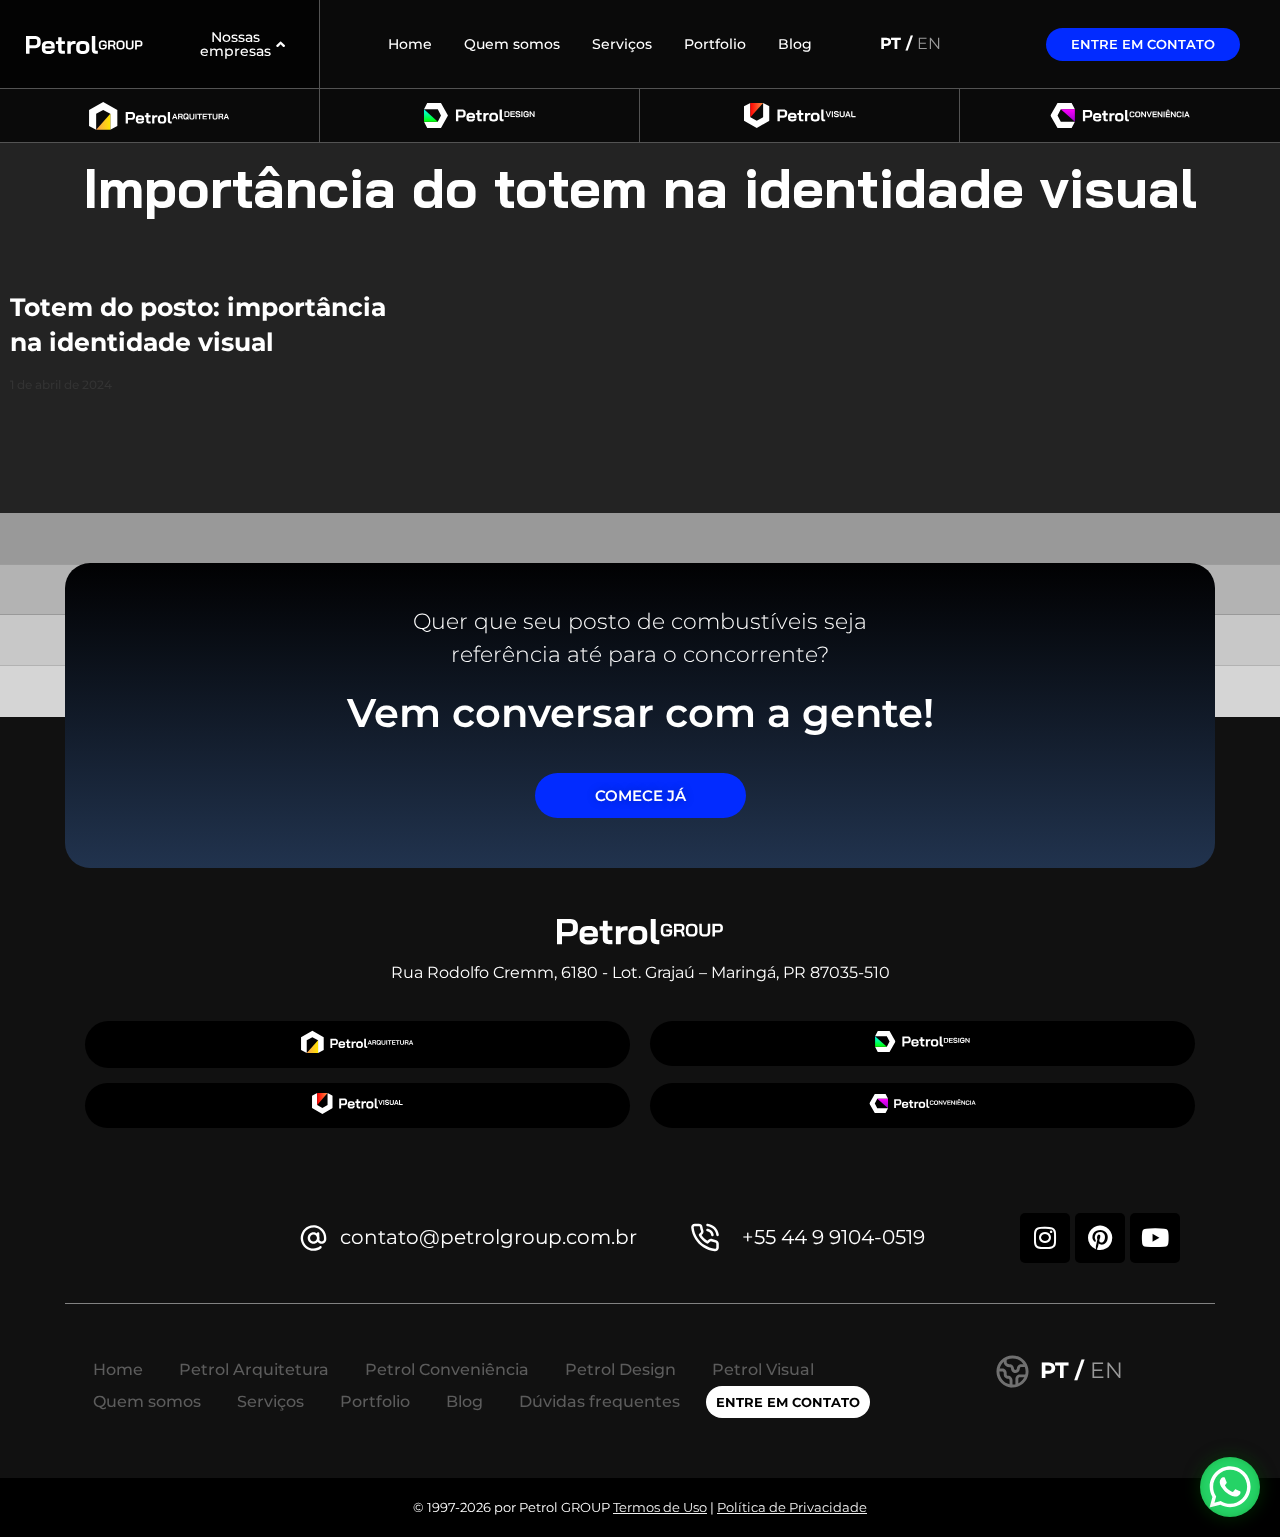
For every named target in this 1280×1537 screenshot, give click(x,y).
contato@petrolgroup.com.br (488, 1237)
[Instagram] (1045, 1238)
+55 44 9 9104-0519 (833, 1237)
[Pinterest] (1100, 1238)
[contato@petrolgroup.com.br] (313, 1237)
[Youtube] (1155, 1238)
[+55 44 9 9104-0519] (705, 1237)
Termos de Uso (660, 1507)
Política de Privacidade (792, 1507)
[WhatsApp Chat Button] (1230, 1487)
